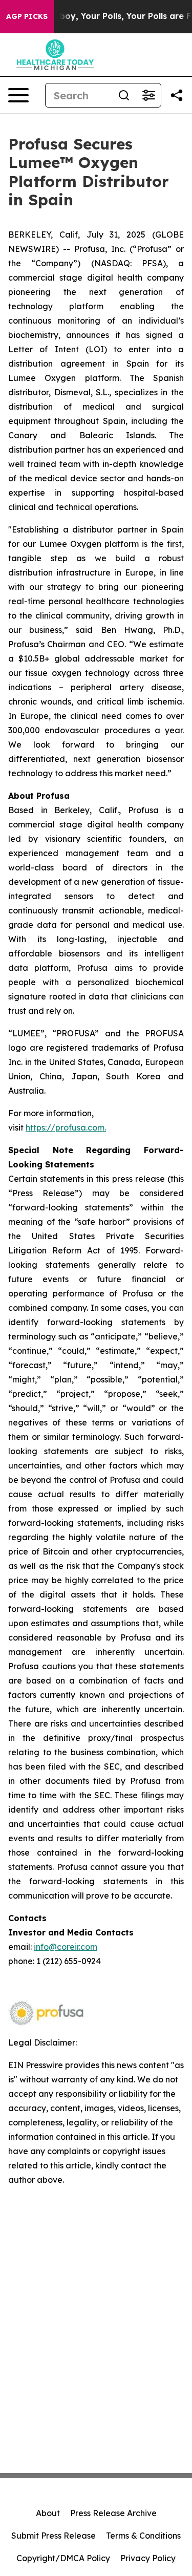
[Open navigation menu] (18, 95)
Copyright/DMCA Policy (63, 2558)
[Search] (124, 95)
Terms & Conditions (143, 2536)
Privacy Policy (148, 2558)
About (48, 2513)
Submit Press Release (54, 2536)
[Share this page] (177, 95)
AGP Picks (27, 16)
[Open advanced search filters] (148, 95)
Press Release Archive (113, 2513)
